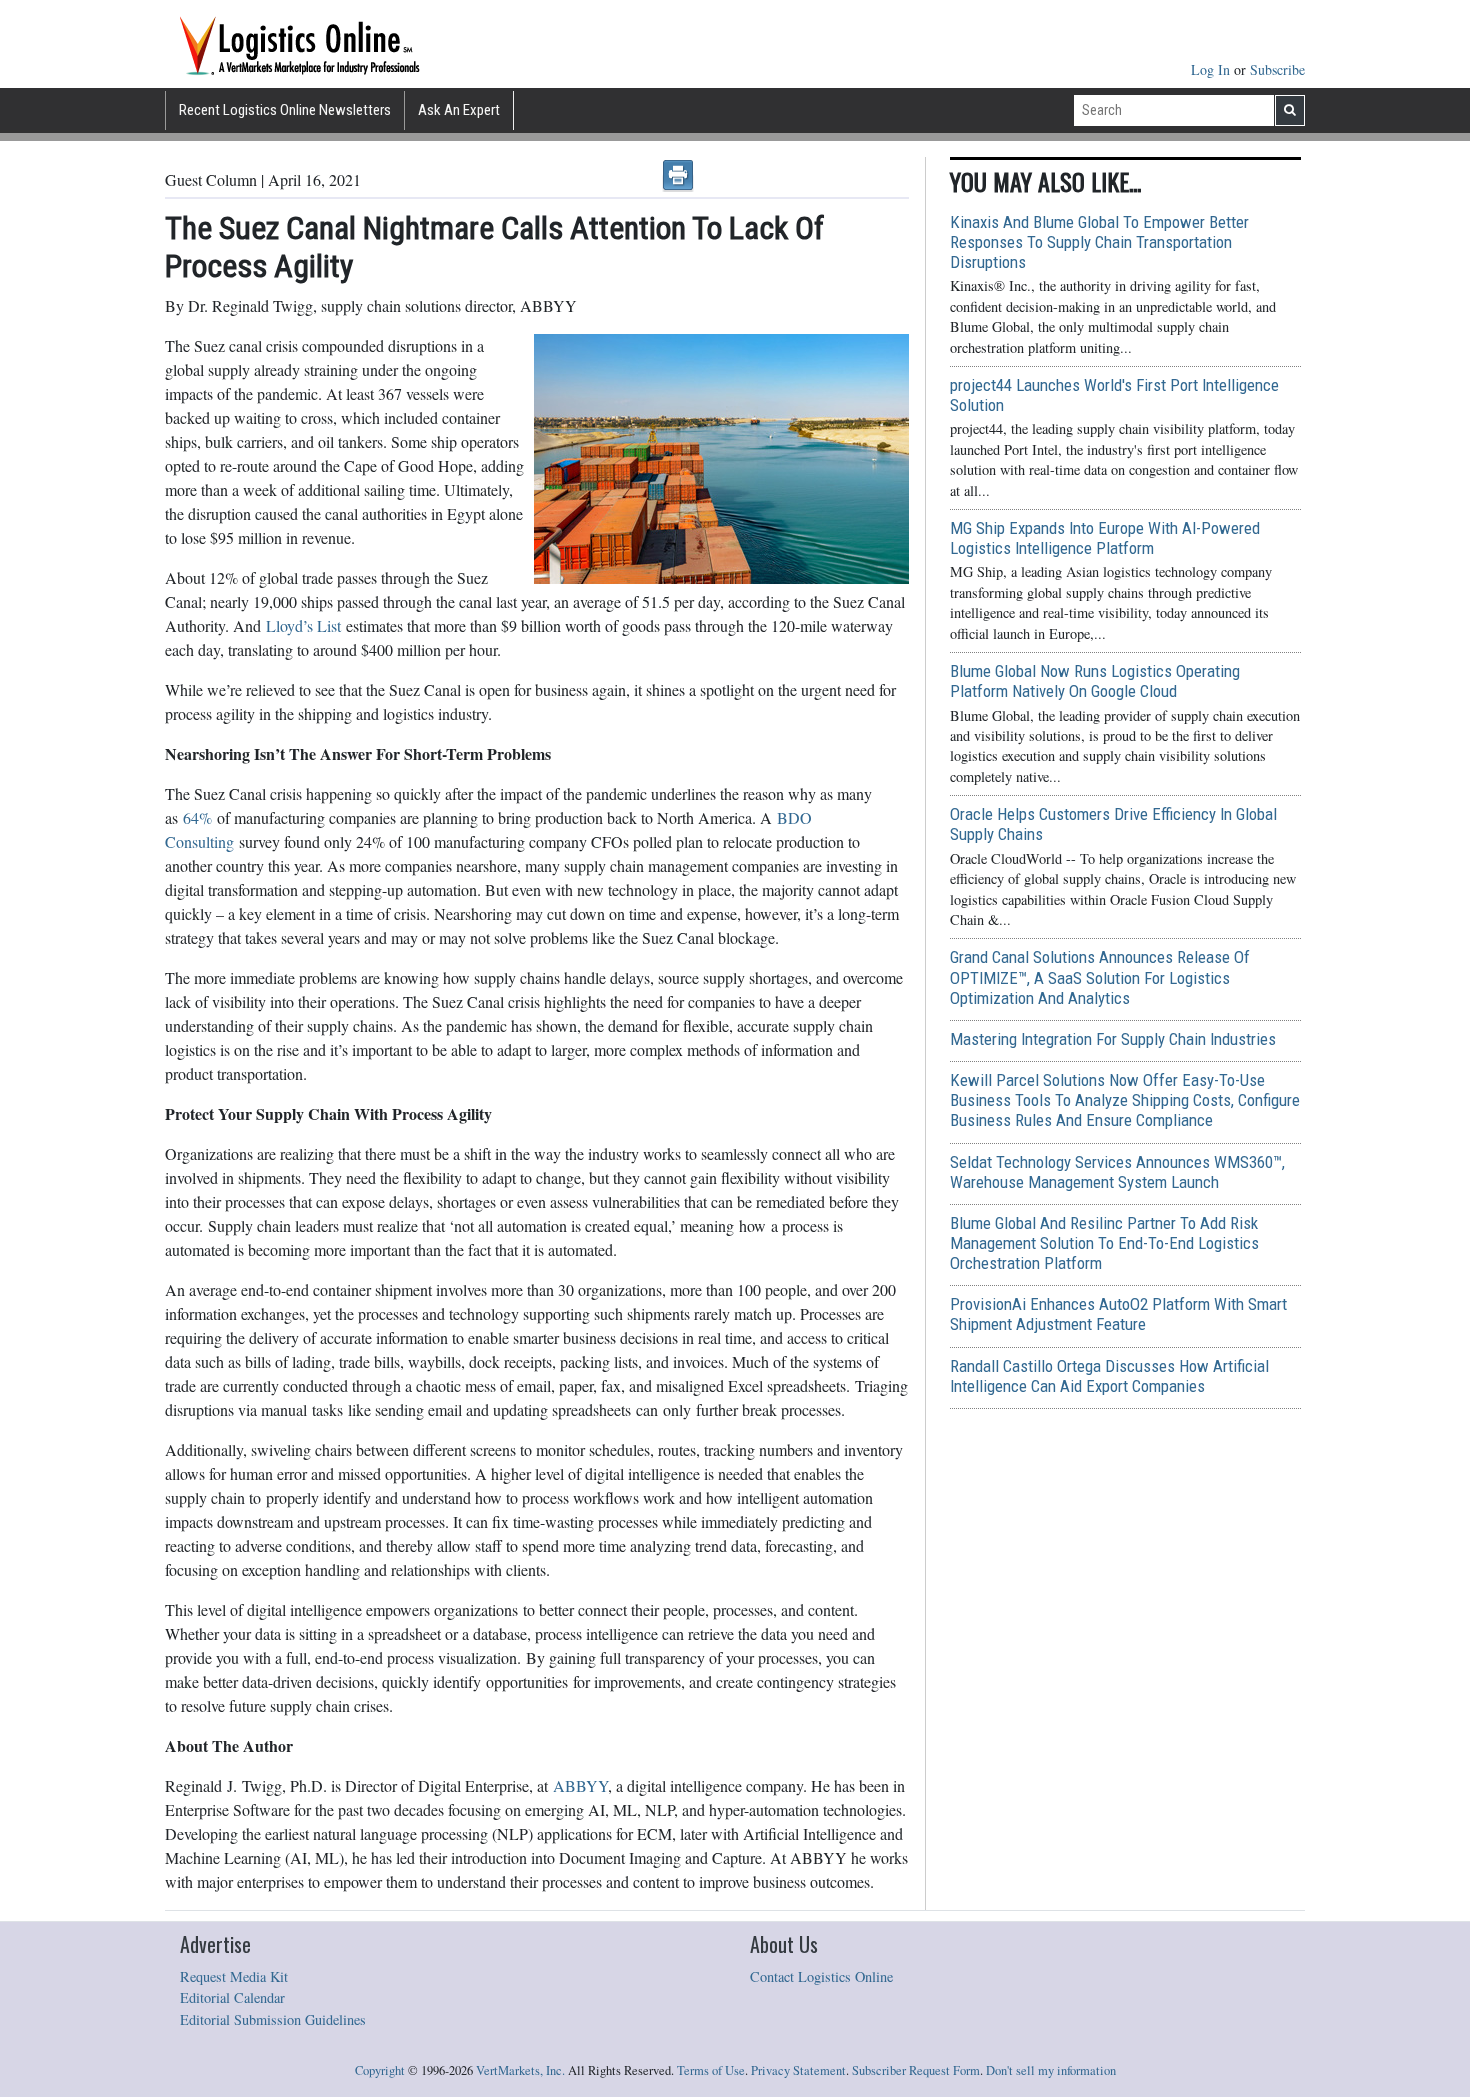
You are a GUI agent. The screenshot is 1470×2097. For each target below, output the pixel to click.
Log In (1212, 69)
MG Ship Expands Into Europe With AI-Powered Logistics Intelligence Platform (1105, 538)
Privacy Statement (798, 2070)
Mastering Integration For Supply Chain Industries (1113, 1039)
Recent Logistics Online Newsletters (285, 110)
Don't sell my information (1051, 2070)
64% (197, 817)
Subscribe (1277, 69)
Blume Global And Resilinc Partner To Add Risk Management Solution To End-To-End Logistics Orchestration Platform (1104, 1243)
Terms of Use (711, 2070)
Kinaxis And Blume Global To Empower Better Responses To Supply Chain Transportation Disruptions (1099, 242)
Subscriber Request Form (916, 2070)
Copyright (380, 2070)
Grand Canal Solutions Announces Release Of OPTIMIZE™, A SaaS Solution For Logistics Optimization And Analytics (1100, 977)
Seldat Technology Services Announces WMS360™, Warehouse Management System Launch (1117, 1172)
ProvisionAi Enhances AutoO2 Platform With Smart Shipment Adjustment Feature (1118, 1314)
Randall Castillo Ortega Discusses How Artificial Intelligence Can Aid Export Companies (1109, 1376)
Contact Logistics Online (821, 1976)
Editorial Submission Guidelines (273, 2019)
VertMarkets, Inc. (520, 2070)
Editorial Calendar (232, 1997)
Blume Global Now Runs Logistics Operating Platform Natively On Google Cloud (1095, 681)
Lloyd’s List (303, 625)
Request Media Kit (234, 1976)
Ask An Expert (459, 110)
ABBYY (580, 1785)
